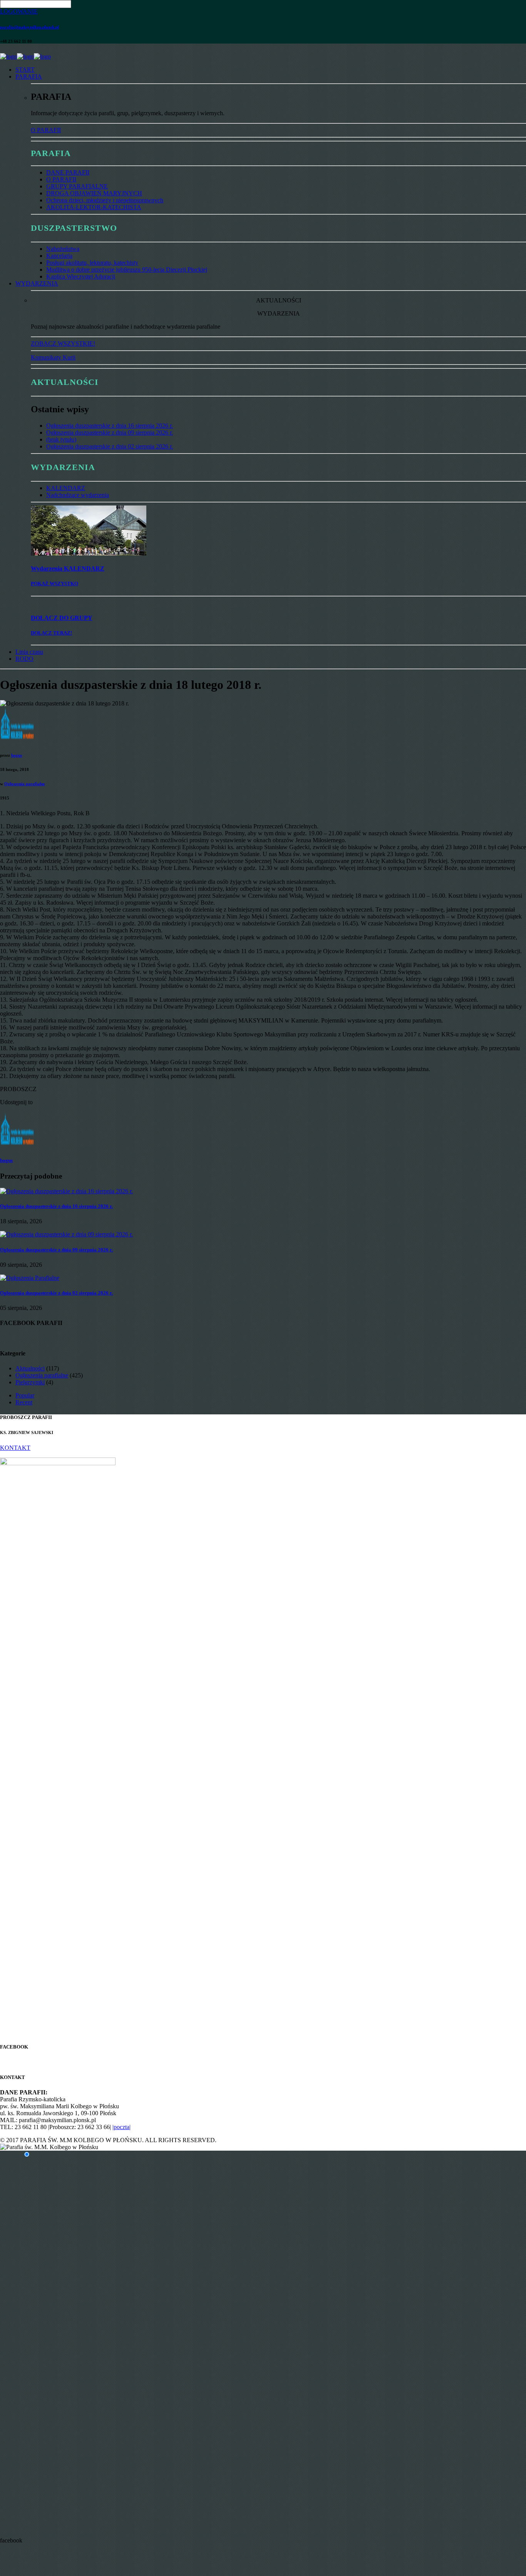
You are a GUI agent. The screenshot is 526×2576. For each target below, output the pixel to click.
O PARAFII (46, 130)
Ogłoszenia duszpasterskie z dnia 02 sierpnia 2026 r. (110, 446)
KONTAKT (15, 1448)
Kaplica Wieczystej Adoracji (81, 276)
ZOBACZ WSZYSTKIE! (63, 343)
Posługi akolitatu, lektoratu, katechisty (92, 263)
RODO (24, 659)
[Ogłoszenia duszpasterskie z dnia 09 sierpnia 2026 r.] (66, 1234)
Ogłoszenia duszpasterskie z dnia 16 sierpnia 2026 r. (110, 426)
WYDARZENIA (37, 283)
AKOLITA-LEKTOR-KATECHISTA (94, 207)
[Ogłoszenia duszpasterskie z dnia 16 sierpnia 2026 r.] (66, 1191)
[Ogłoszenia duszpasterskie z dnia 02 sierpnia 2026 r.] (30, 1278)
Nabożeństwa (63, 249)
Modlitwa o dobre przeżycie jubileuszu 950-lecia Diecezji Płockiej (127, 270)
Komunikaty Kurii (53, 357)
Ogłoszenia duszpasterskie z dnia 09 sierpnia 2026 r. (110, 432)
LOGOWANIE (19, 11)
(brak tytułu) (61, 439)
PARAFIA (29, 76)
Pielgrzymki (30, 1382)
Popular (25, 1395)
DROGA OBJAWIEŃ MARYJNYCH (94, 193)
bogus (17, 755)
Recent (24, 1402)
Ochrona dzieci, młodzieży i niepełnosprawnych (105, 200)
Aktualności (30, 1368)
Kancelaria (59, 256)
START (25, 70)
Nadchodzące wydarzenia (78, 495)
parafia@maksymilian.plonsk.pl (29, 27)
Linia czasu (29, 652)
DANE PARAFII (68, 172)
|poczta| (121, 2127)
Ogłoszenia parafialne (25, 784)
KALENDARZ (66, 488)
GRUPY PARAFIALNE (77, 186)
